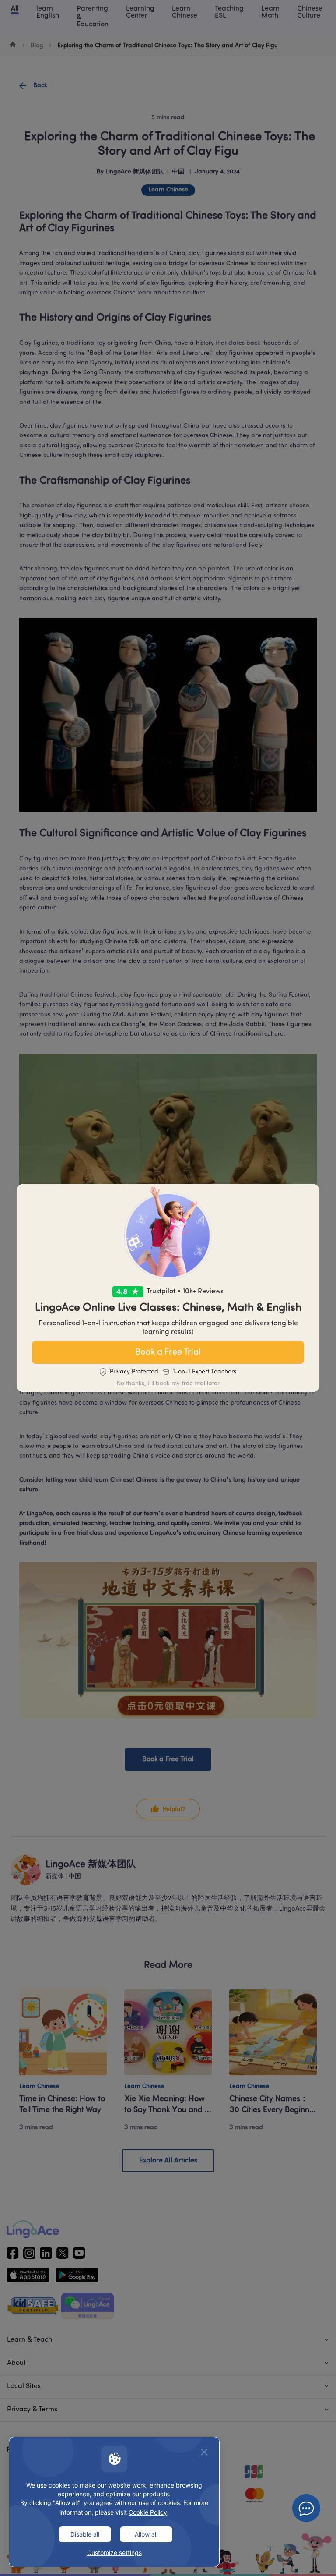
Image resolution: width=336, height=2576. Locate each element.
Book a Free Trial (168, 1352)
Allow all (146, 2534)
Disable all (85, 2534)
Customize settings (114, 2553)
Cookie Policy (148, 2512)
